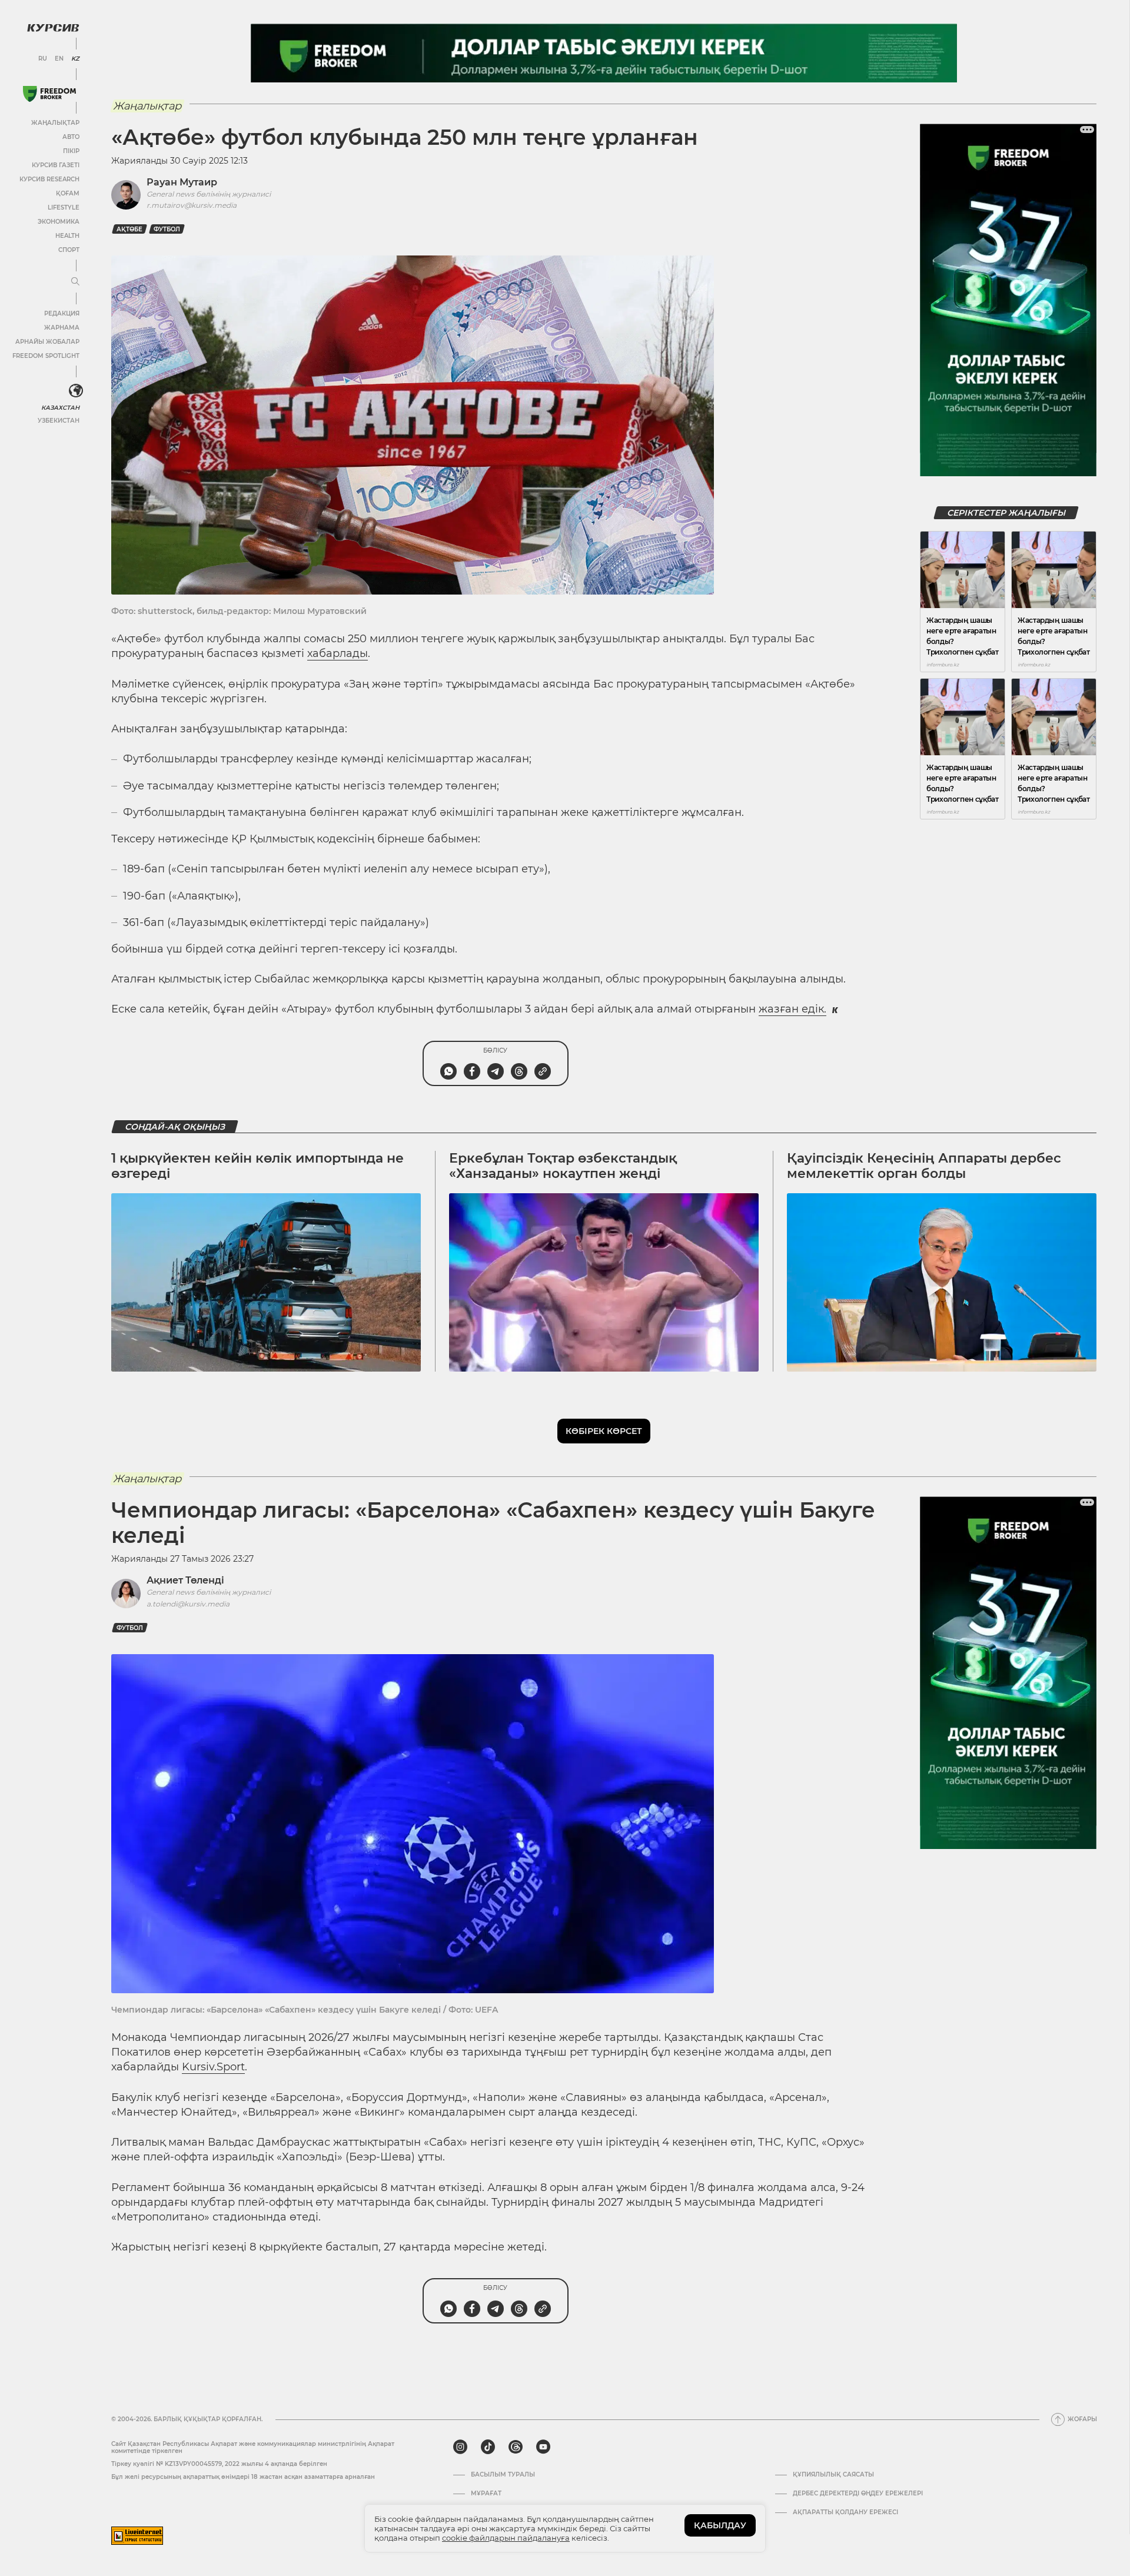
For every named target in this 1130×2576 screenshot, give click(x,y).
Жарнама (62, 328)
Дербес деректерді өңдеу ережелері (858, 2494)
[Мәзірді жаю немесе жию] (75, 282)
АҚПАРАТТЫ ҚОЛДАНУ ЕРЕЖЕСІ (845, 2512)
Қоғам (68, 193)
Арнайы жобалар (47, 342)
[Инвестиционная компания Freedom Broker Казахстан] (49, 94)
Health (67, 236)
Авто (71, 137)
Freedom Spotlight (46, 356)
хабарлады (338, 653)
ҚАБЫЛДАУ (720, 2525)
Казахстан (60, 408)
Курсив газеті (56, 165)
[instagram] (460, 2447)
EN (59, 59)
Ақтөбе (129, 229)
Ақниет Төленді (185, 1580)
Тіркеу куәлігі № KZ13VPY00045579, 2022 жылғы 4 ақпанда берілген (219, 2464)
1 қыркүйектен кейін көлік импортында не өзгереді (257, 1166)
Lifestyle (64, 208)
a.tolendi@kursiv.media (188, 1604)
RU (43, 59)
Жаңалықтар (55, 123)
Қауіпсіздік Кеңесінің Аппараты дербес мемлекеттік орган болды (924, 1166)
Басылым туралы (503, 2475)
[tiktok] (488, 2447)
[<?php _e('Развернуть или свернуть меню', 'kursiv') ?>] (76, 391)
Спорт (69, 250)
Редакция (62, 313)
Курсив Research (49, 179)
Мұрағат (486, 2494)
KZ (75, 59)
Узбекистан (59, 421)
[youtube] (543, 2447)
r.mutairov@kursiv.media (192, 205)
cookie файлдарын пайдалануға (506, 2538)
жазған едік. (792, 1009)
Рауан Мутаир (182, 182)
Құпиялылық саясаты (833, 2475)
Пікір (71, 151)
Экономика (59, 222)
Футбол (167, 229)
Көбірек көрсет (604, 1431)
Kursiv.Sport (213, 2067)
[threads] (516, 2447)
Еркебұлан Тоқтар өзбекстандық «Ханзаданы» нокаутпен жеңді (563, 1166)
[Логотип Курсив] (53, 28)
